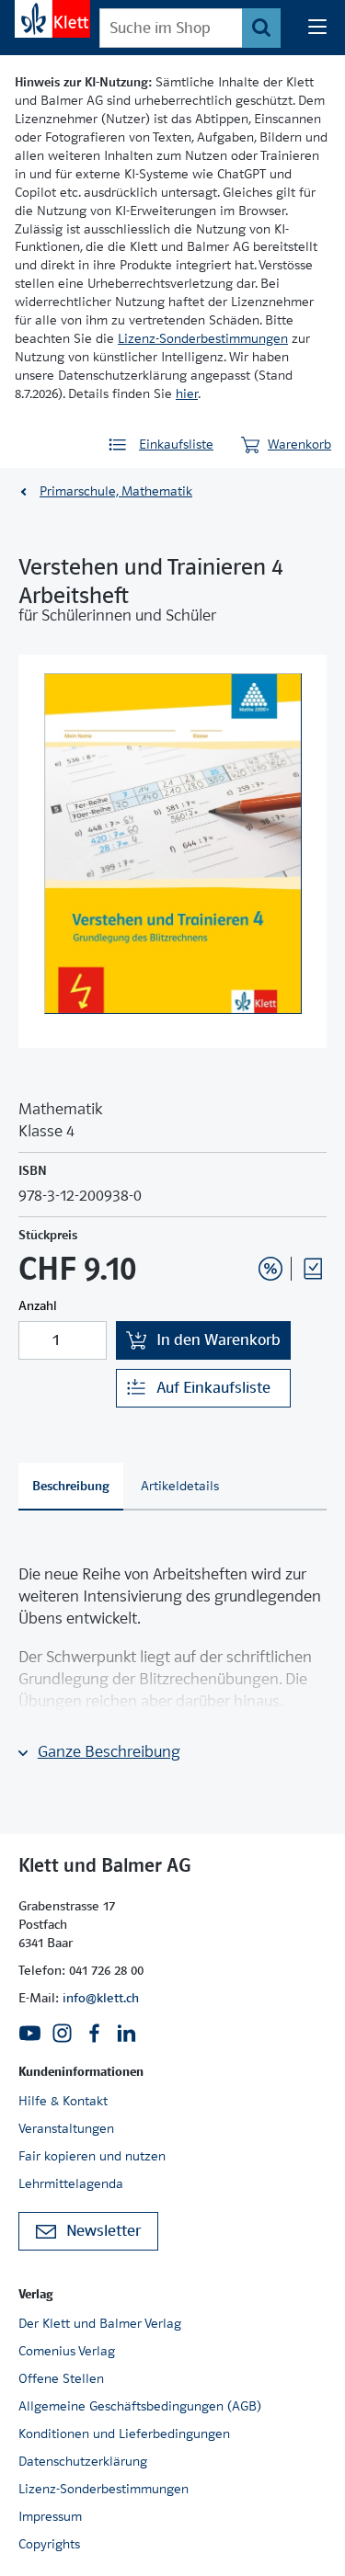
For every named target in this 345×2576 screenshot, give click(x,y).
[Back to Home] (52, 19)
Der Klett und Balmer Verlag (100, 2323)
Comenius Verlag (67, 2351)
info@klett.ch (101, 1998)
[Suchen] (261, 28)
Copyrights (49, 2544)
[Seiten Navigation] (317, 28)
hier (187, 393)
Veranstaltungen (66, 2128)
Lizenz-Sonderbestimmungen (203, 338)
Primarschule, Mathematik (116, 491)
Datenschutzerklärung (83, 2461)
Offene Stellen (61, 2378)
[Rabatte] (270, 1269)
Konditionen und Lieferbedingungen (124, 2434)
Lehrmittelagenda (71, 2183)
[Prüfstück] (313, 1269)
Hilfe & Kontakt (63, 2101)
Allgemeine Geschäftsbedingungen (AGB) (140, 2406)
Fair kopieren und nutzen (92, 2156)
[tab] (71, 1487)
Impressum (50, 2516)
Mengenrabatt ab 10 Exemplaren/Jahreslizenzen (242, 1219)
